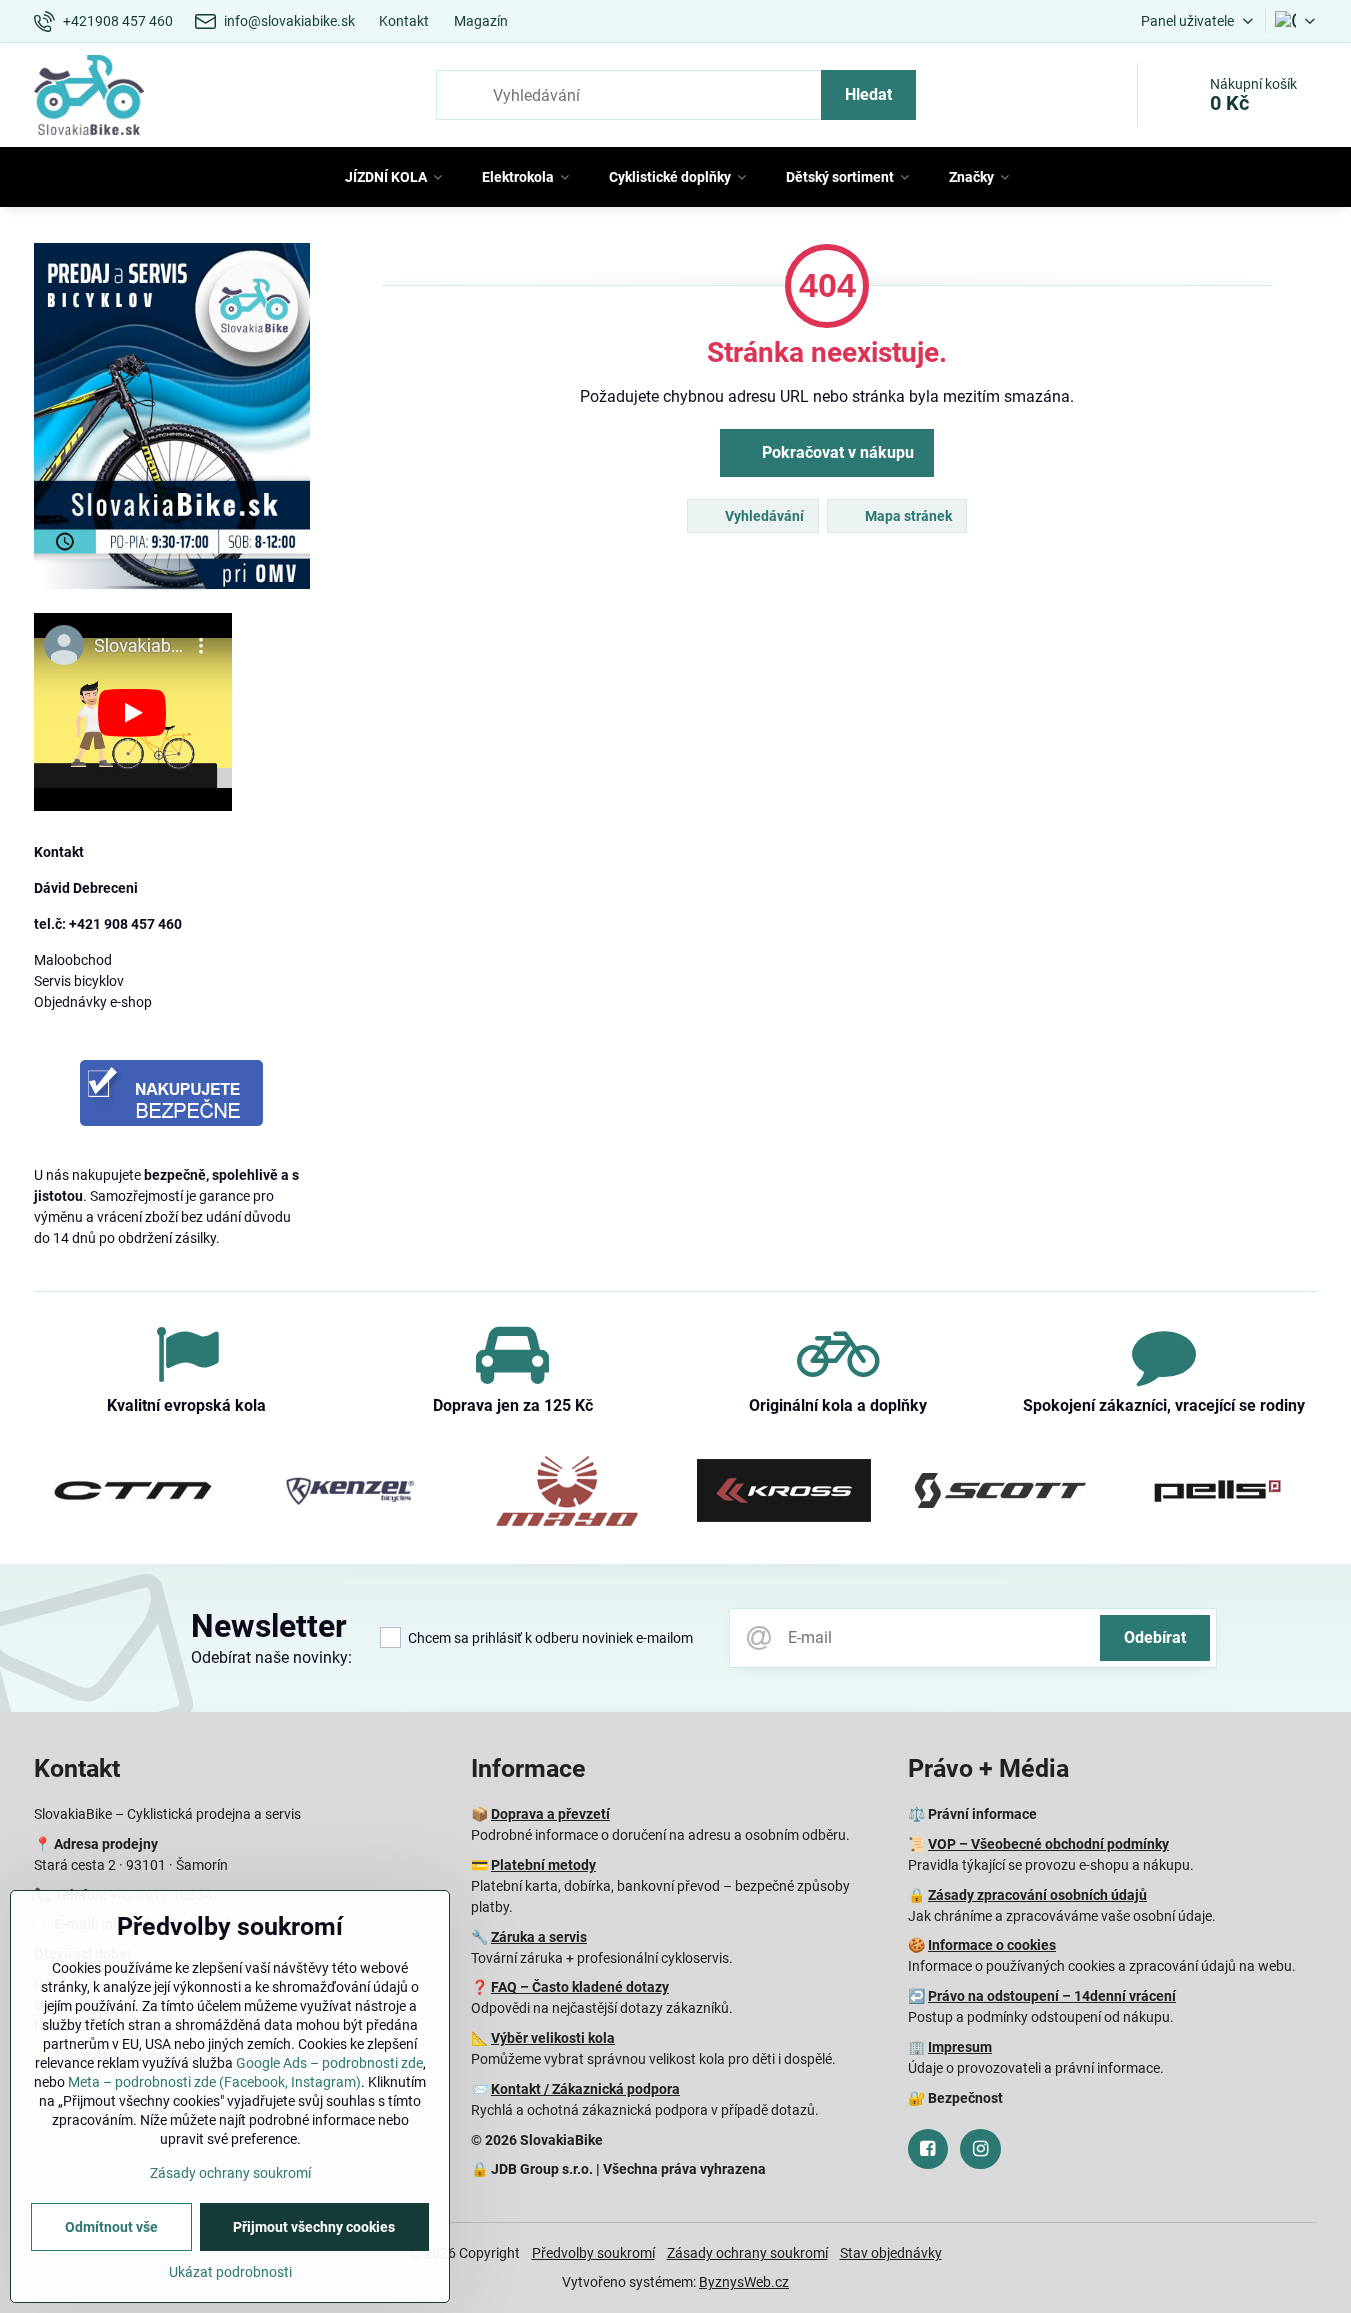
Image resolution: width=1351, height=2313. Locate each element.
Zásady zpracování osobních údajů (1037, 1895)
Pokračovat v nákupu (836, 452)
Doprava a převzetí (550, 1814)
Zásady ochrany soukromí (747, 2253)
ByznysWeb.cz (744, 2282)
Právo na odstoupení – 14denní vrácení (1052, 1996)
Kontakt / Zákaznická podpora (585, 2089)
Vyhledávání (763, 516)
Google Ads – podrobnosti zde (329, 2063)
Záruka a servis (539, 1937)
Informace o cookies (992, 1945)
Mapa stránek (907, 516)
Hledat (868, 94)
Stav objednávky (891, 2253)
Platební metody (543, 1865)
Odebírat (1155, 1637)
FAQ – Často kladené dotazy (580, 1987)
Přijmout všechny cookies (314, 2227)
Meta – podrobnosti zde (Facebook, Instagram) (214, 2082)
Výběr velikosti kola (553, 2038)
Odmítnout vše (111, 2227)
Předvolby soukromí (593, 2253)
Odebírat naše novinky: (271, 1657)
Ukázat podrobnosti (230, 2272)
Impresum (960, 2047)
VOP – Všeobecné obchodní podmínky (1048, 1844)
